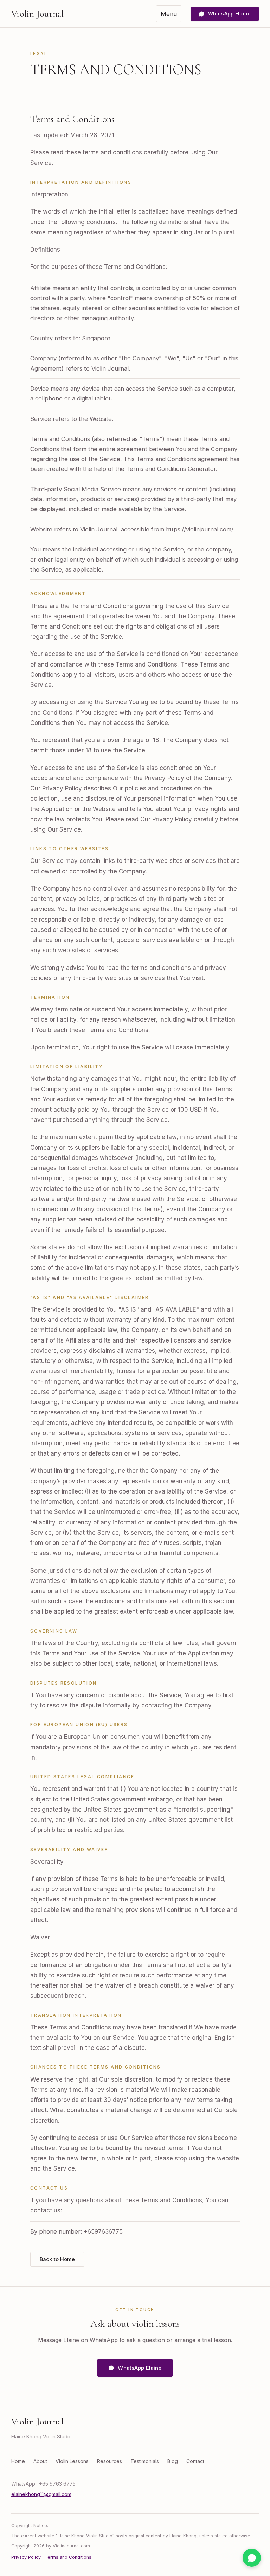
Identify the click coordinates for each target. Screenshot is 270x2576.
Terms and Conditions (68, 2557)
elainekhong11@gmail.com (41, 2494)
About (40, 2461)
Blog (173, 2461)
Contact (195, 2461)
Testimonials (145, 2461)
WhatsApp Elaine (229, 14)
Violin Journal (38, 14)
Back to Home (57, 2259)
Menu (169, 14)
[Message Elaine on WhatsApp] (252, 2558)
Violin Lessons (72, 2461)
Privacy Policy (26, 2557)
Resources (110, 2461)
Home (18, 2461)
